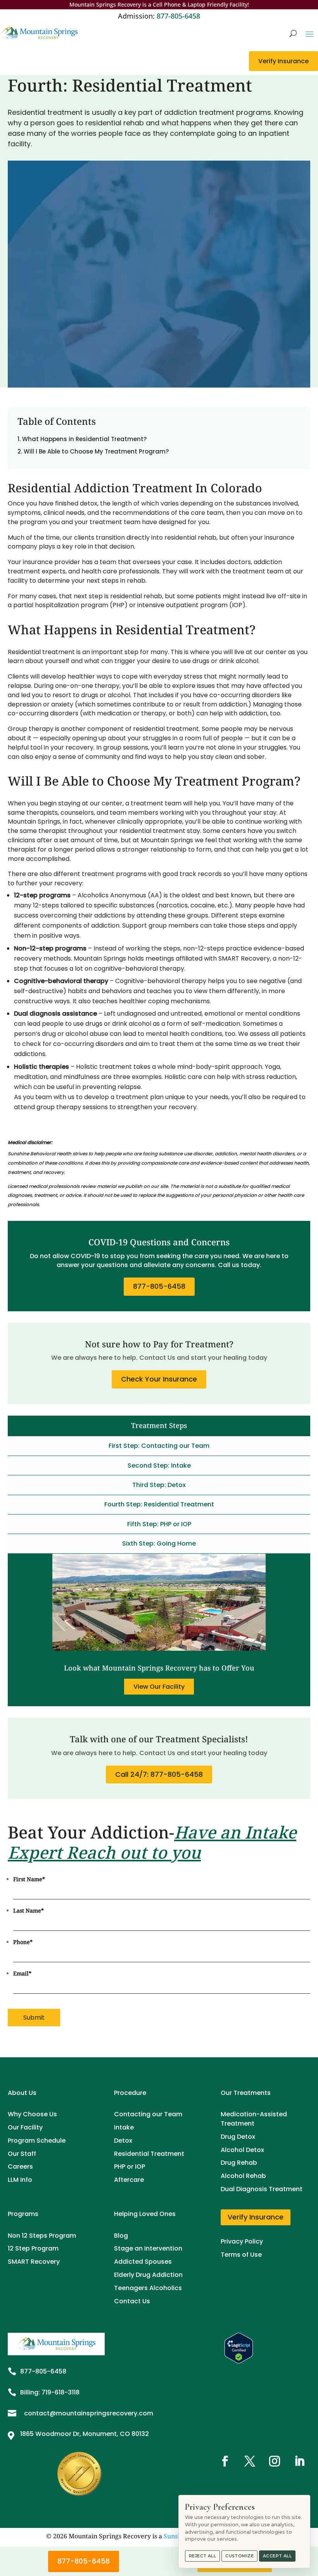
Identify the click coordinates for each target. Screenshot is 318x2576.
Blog (121, 2236)
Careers (20, 2167)
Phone (23, 1942)
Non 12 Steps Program (42, 2236)
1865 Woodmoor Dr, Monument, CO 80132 (85, 2434)
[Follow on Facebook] (225, 2461)
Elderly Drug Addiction (148, 2275)
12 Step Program (33, 2248)
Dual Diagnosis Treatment (262, 2189)
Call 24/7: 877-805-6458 (159, 1774)
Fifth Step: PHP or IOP (159, 1524)
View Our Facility (159, 1687)
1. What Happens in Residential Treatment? (82, 439)
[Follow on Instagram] (275, 2461)
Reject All (202, 2556)
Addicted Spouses (143, 2262)
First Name (29, 1879)
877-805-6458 (178, 16)
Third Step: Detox (159, 1485)
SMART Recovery (34, 2262)
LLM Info (20, 2180)
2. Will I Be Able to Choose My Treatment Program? (93, 451)
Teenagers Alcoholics (148, 2288)
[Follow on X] (250, 2461)
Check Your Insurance (159, 1379)
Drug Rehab (239, 2163)
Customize (239, 2556)
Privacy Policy (242, 2241)
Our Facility (25, 2127)
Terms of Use (241, 2255)
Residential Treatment (149, 2154)
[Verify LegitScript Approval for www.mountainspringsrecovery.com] (239, 2361)
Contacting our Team (148, 2114)
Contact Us (132, 2301)
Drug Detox (238, 2137)
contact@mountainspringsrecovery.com (89, 2413)
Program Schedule (37, 2141)
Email (22, 1973)
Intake (124, 2127)
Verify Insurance (283, 61)
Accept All (277, 2556)
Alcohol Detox (242, 2150)
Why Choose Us (32, 2114)
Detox (123, 2141)
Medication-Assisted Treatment (254, 2119)
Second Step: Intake (159, 1465)
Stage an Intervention (148, 2248)
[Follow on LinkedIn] (299, 2461)
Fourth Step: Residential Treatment (159, 1504)
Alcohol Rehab (243, 2176)
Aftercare (129, 2180)
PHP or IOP (130, 2167)
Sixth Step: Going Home (159, 1543)
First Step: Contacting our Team (159, 1446)
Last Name (29, 1910)
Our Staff (22, 2154)
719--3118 (60, 2392)
